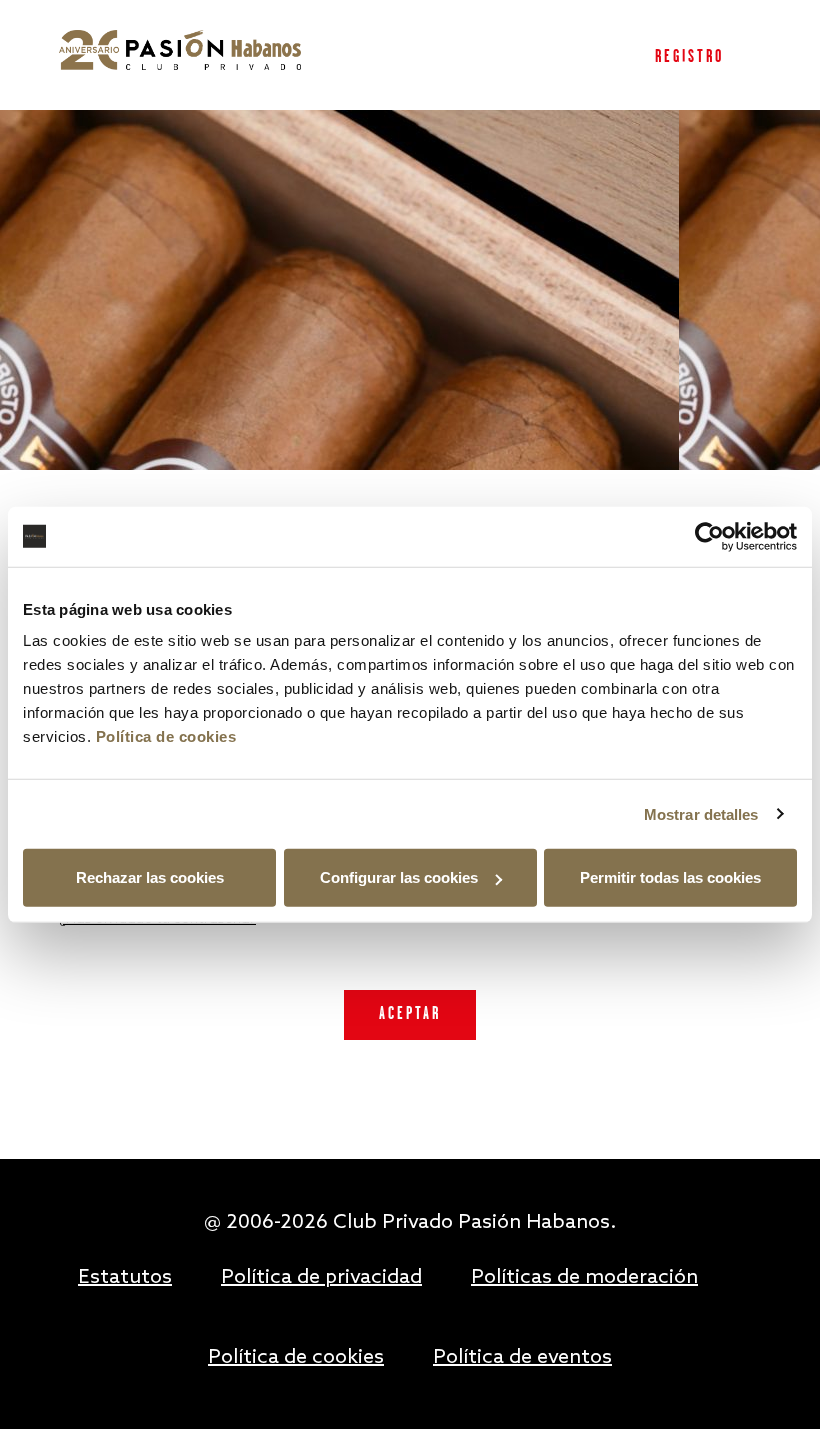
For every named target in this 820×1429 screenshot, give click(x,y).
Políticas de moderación (584, 1278)
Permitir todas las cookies (670, 877)
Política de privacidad (321, 1278)
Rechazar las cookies (150, 877)
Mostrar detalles (701, 813)
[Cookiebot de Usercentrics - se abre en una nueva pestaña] (709, 536)
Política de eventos (522, 1358)
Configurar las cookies (399, 877)
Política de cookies (166, 736)
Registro (689, 57)
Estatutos (125, 1278)
